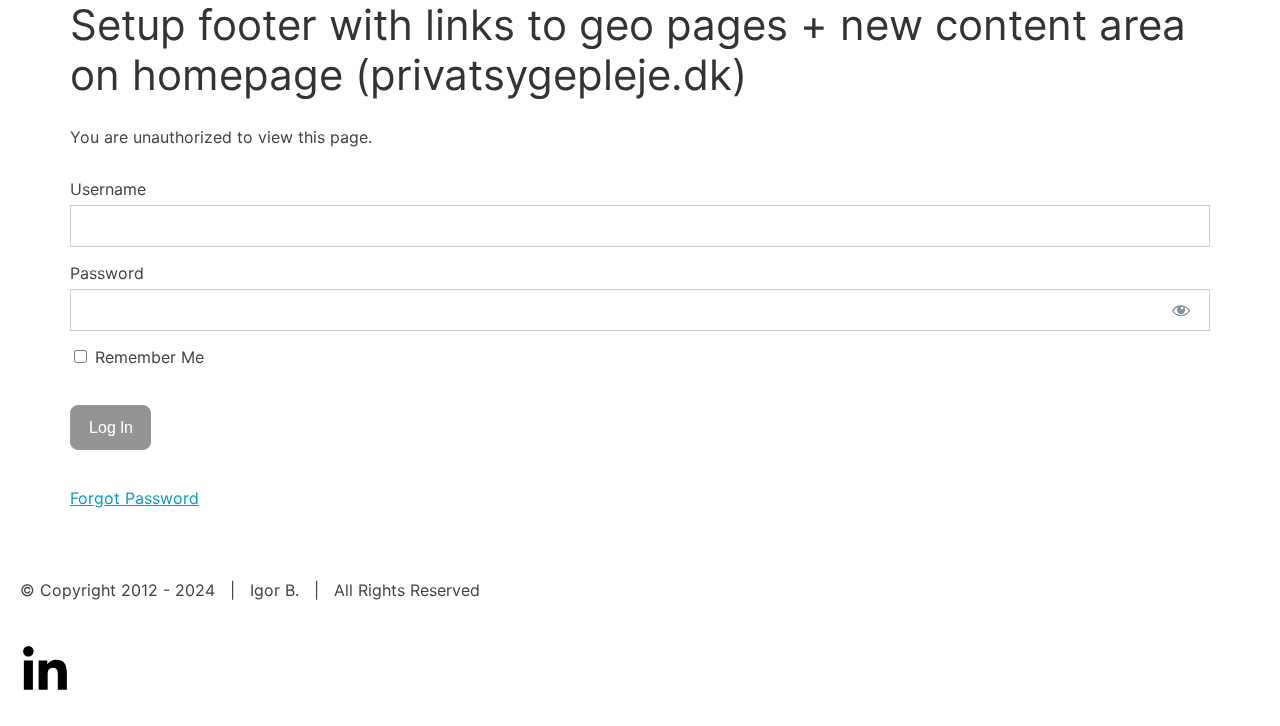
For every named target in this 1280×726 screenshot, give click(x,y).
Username (108, 189)
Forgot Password (134, 498)
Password (107, 273)
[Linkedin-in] (45, 671)
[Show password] (1181, 310)
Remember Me (147, 357)
